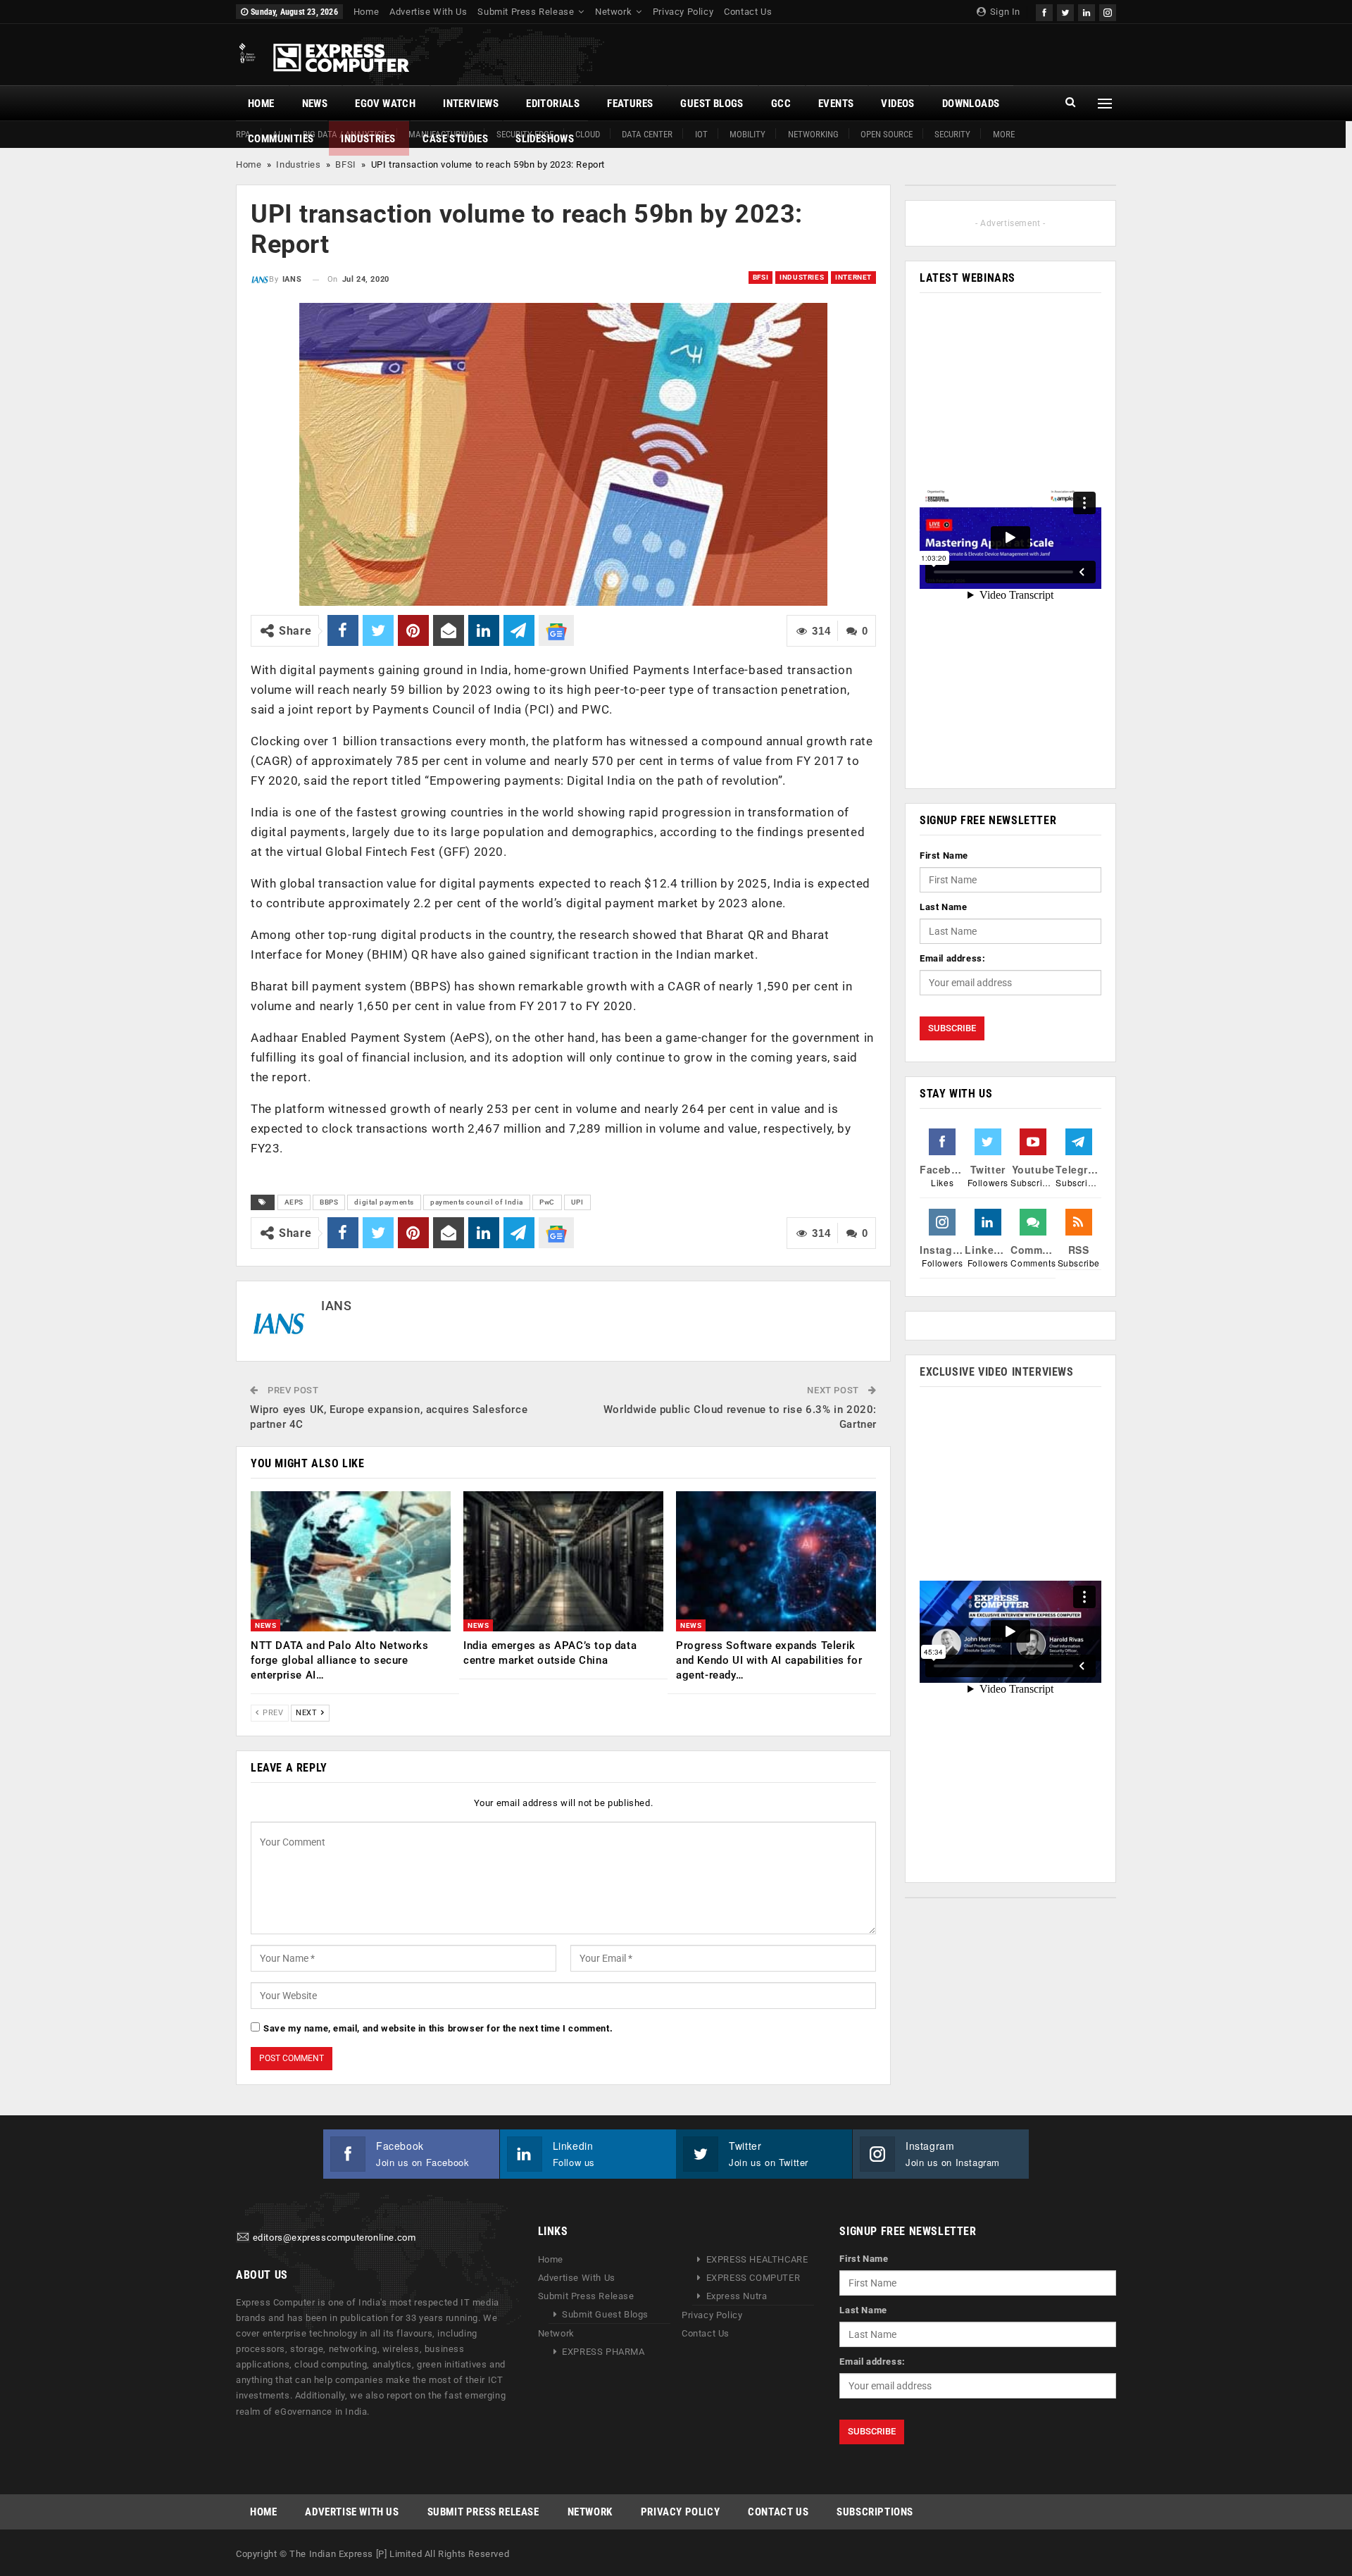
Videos (897, 104)
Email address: (952, 958)
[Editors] (243, 2238)
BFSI (345, 164)
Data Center (647, 134)
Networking (813, 134)
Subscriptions (875, 2512)
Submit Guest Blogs (605, 2314)
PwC (547, 1202)
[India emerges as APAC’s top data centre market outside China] (563, 1561)
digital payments (384, 1202)
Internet (853, 277)
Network (613, 12)
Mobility (747, 134)
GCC (781, 104)
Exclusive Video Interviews (997, 1372)
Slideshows (545, 139)
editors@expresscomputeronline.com (334, 2238)
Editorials (553, 104)
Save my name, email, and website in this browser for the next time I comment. (438, 2028)
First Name (944, 855)
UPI (577, 1202)
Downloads (971, 104)
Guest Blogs (712, 104)
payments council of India (477, 1202)
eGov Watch (385, 104)
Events (836, 104)
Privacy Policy (683, 12)
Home (366, 12)
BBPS (329, 1202)
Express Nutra (737, 2296)
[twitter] (1065, 11)
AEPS (294, 1202)
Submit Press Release (526, 12)
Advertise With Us (428, 12)
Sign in (1004, 12)
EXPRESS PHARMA (603, 2352)
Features (630, 104)
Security (952, 134)
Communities (281, 139)
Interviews (471, 104)
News (315, 104)
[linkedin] (1087, 11)
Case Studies (455, 139)
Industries (368, 139)
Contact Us (748, 12)
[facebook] (1044, 11)
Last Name (943, 907)
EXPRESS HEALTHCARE (757, 2259)
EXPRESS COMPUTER (753, 2278)
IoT (701, 134)
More (1004, 134)
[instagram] (1108, 11)
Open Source (887, 134)
